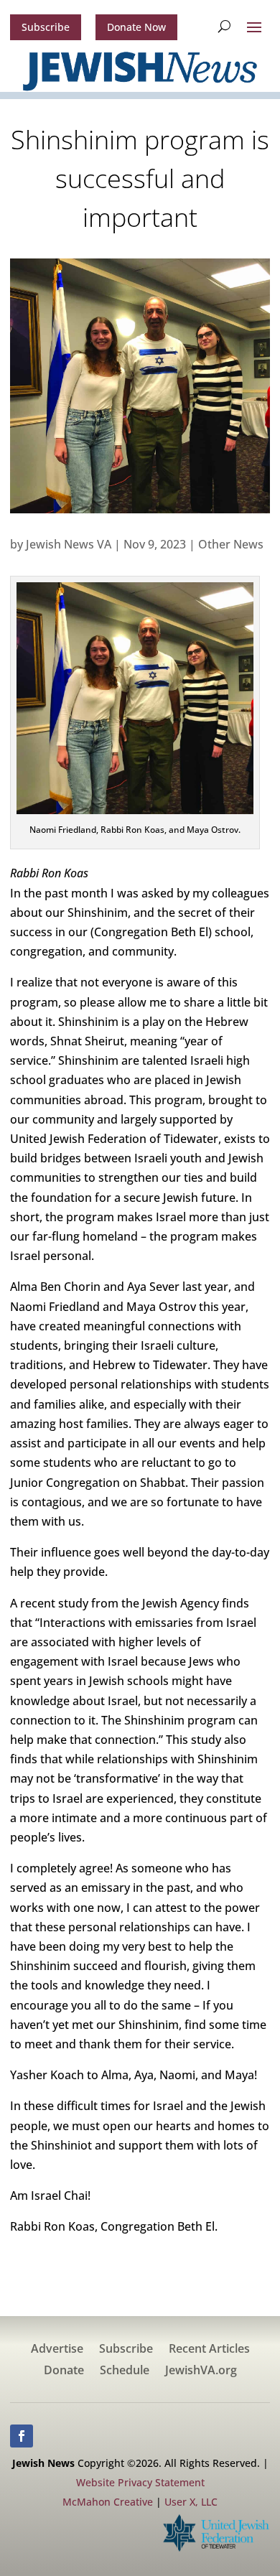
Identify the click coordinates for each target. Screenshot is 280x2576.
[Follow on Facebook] (22, 2436)
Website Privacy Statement (140, 2482)
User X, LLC (191, 2502)
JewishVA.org (201, 2371)
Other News (231, 544)
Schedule (125, 2371)
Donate (64, 2371)
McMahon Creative (108, 2502)
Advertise (57, 2350)
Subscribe (46, 27)
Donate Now (136, 27)
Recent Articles (209, 2350)
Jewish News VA (69, 544)
